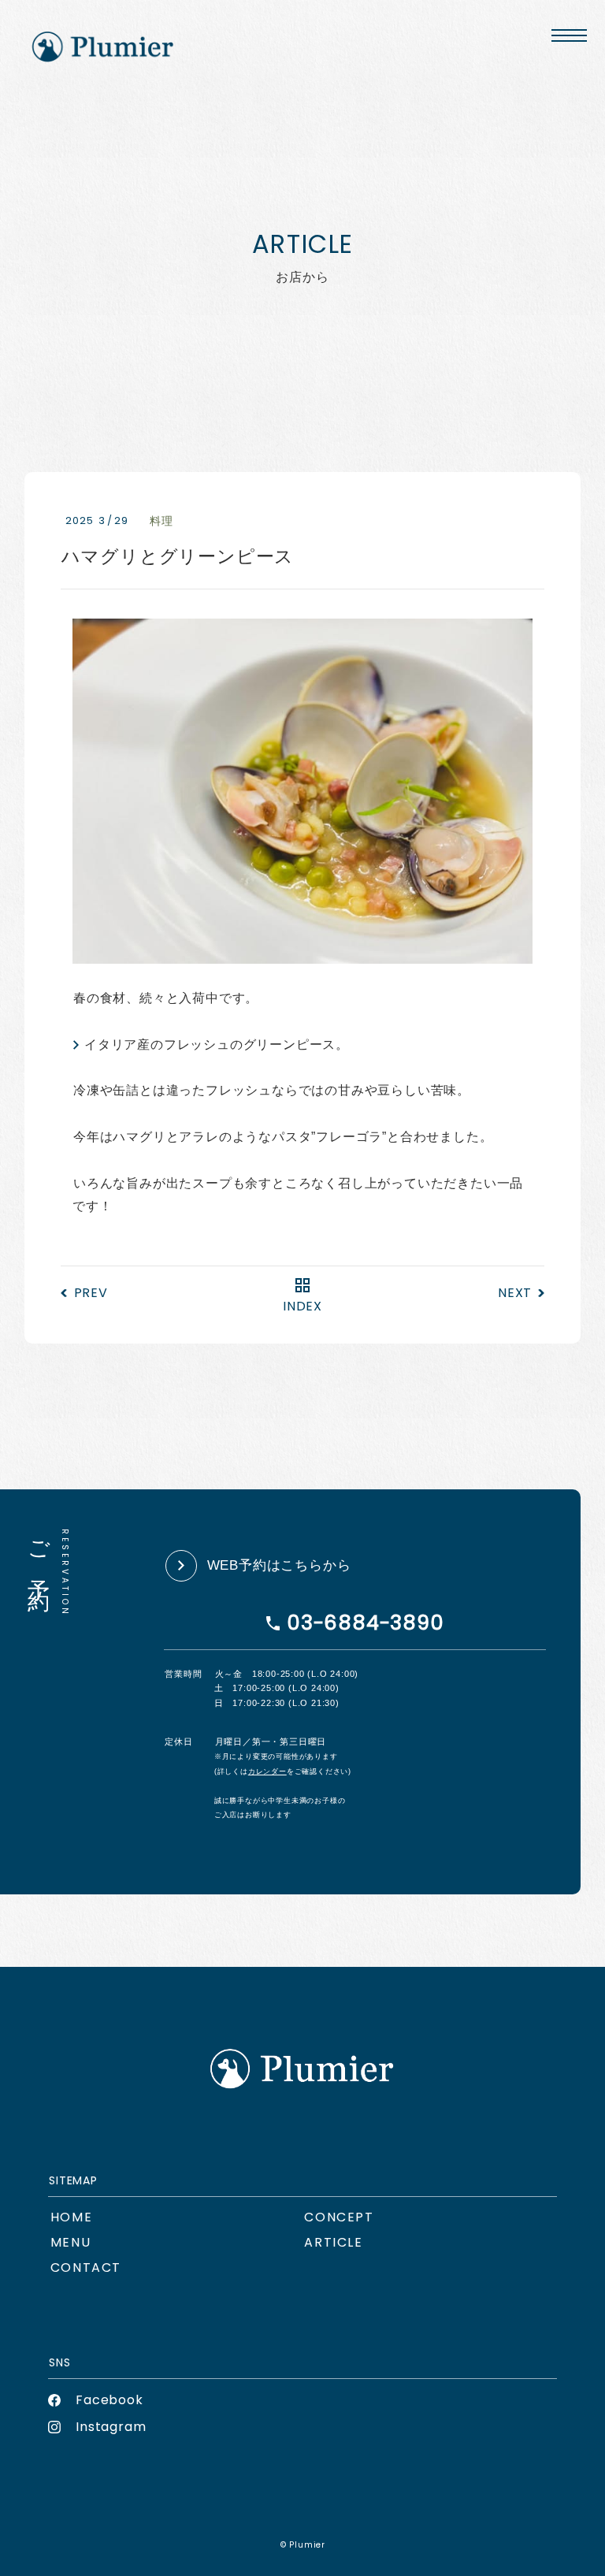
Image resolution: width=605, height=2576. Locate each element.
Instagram (111, 2427)
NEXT (515, 1293)
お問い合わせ (86, 2267)
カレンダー (267, 1771)
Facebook (109, 2400)
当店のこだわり (339, 2217)
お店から (333, 2242)
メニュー (71, 2242)
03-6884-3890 (366, 1623)
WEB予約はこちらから (279, 1565)
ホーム (71, 2217)
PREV (91, 1293)
